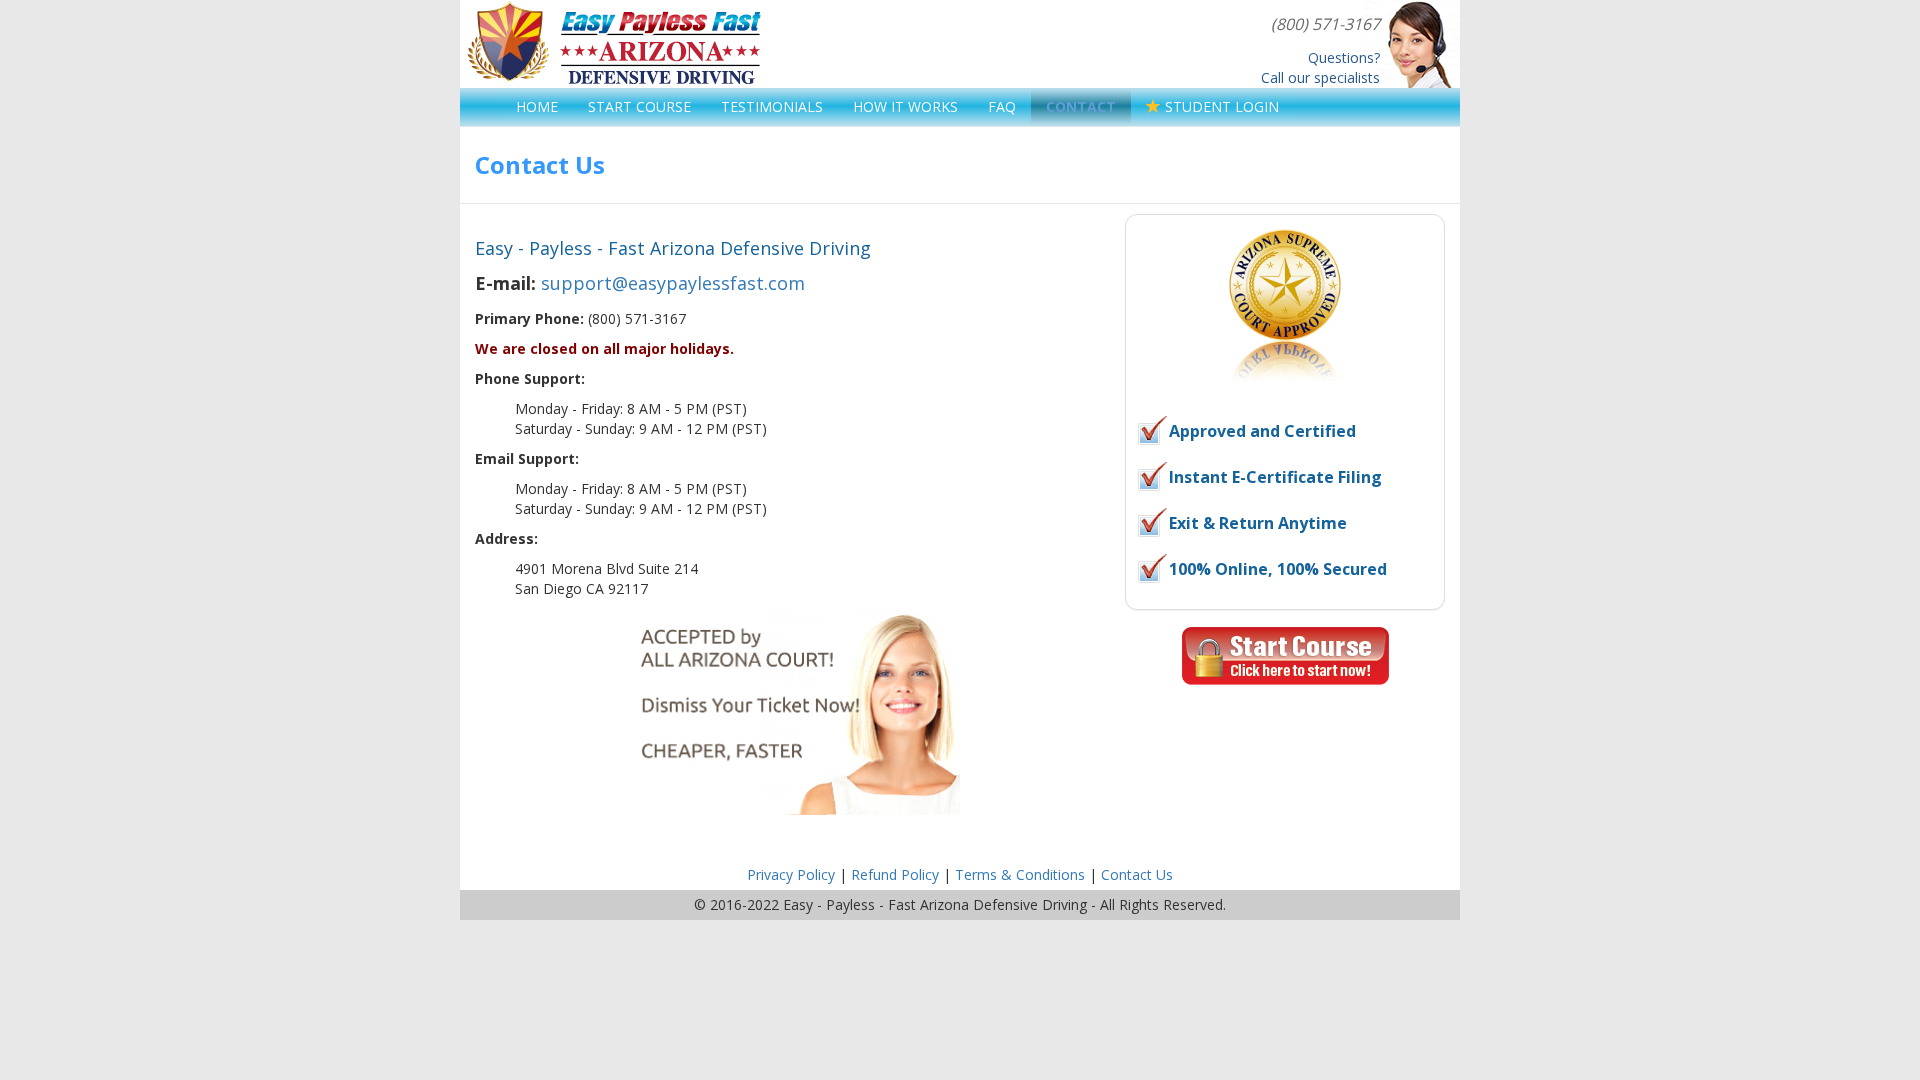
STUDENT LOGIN (1220, 106)
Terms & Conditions (1020, 874)
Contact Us (1137, 874)
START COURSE (639, 106)
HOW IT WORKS (905, 106)
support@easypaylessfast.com (673, 283)
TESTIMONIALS (772, 106)
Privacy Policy (791, 874)
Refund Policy (895, 874)
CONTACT (1081, 106)
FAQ (1002, 106)
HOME (537, 106)
